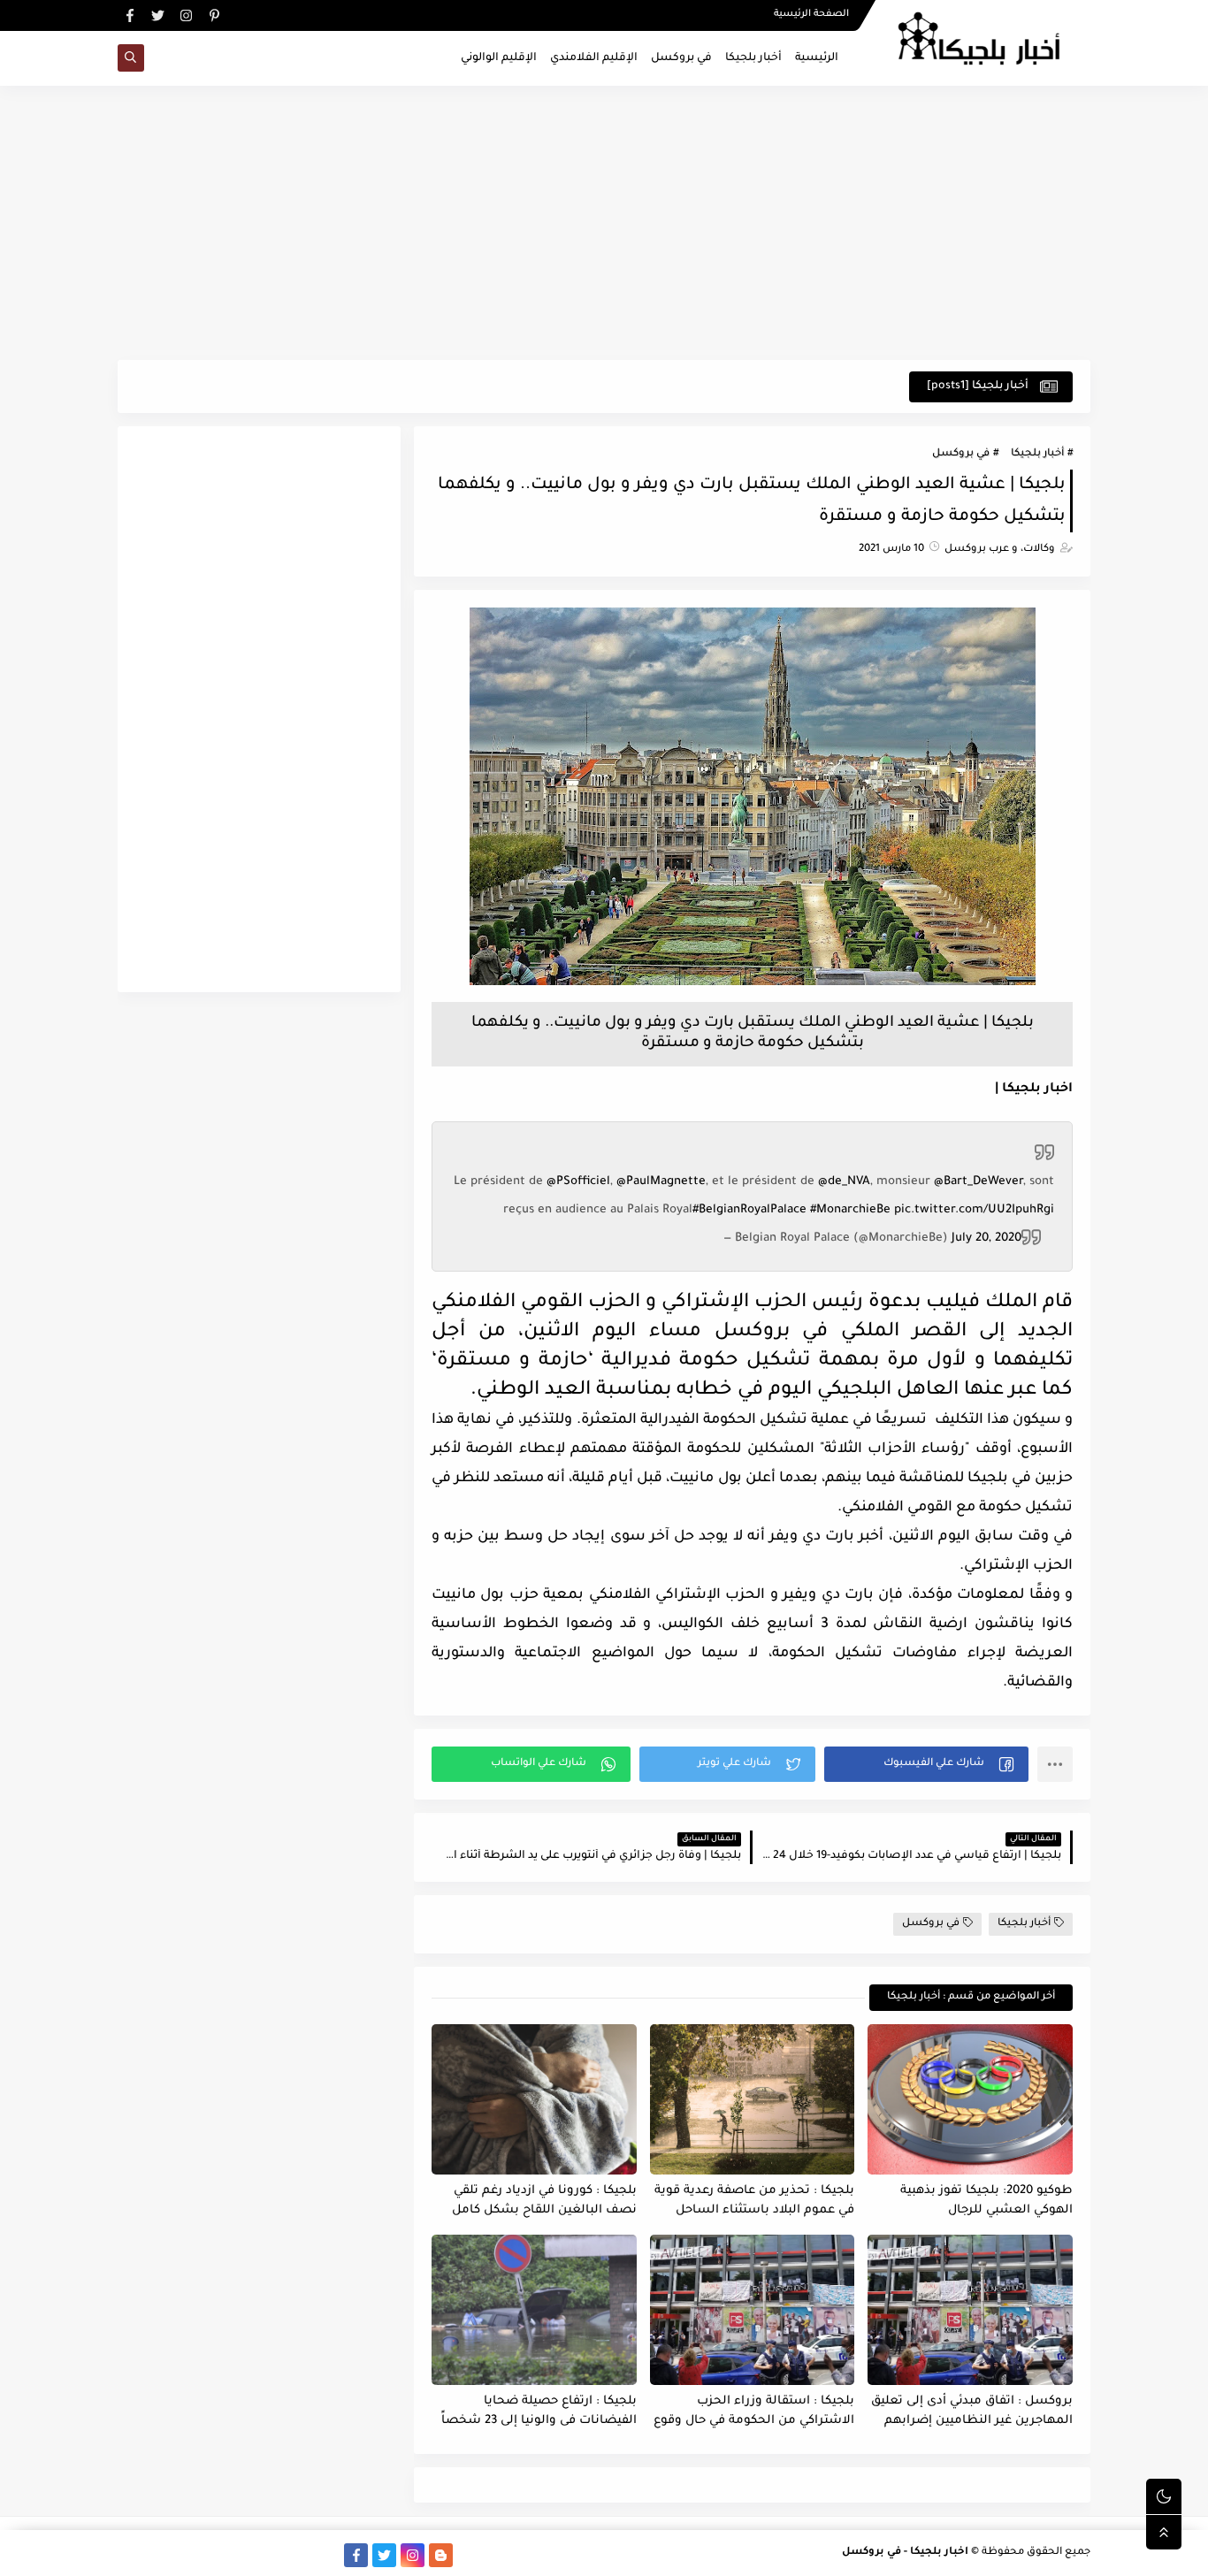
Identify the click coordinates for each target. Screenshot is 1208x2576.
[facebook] (130, 15)
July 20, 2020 (986, 1238)
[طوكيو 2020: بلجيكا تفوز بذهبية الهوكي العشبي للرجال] (970, 2099)
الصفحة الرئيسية (811, 14)
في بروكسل (681, 58)
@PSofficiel (578, 1182)
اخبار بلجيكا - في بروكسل (905, 2553)
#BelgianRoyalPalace (749, 1210)
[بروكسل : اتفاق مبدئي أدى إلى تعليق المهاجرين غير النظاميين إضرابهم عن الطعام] (970, 2310)
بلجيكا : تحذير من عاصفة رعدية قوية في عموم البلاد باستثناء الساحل (754, 2201)
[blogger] (441, 2555)
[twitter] (158, 15)
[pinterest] (214, 15)
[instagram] (186, 15)
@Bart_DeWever (979, 1182)
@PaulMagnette (661, 1182)
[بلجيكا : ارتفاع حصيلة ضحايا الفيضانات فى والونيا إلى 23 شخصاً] (534, 2310)
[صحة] (186, 2555)
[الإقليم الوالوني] (243, 2555)
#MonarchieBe (850, 1210)
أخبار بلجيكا (753, 58)
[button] (926, 1764)
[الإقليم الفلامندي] (271, 2555)
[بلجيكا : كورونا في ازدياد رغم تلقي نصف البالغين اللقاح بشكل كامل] (534, 2099)
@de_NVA (844, 1182)
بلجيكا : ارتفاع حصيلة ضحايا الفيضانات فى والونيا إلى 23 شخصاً (539, 2412)
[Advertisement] (604, 223)
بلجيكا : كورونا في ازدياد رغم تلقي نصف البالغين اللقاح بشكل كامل (544, 2201)
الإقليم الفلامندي (594, 58)
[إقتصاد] (158, 2555)
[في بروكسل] (299, 2555)
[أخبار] (214, 2555)
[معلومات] (130, 2555)
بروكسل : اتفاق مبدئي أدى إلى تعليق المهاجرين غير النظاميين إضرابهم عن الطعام (972, 2412)
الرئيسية (817, 58)
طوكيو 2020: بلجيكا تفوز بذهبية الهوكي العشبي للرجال (986, 2201)
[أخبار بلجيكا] (328, 2555)
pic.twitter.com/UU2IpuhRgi (974, 1210)
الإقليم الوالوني (499, 58)
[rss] (469, 2555)
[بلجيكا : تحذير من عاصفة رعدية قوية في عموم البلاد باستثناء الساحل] (753, 2099)
